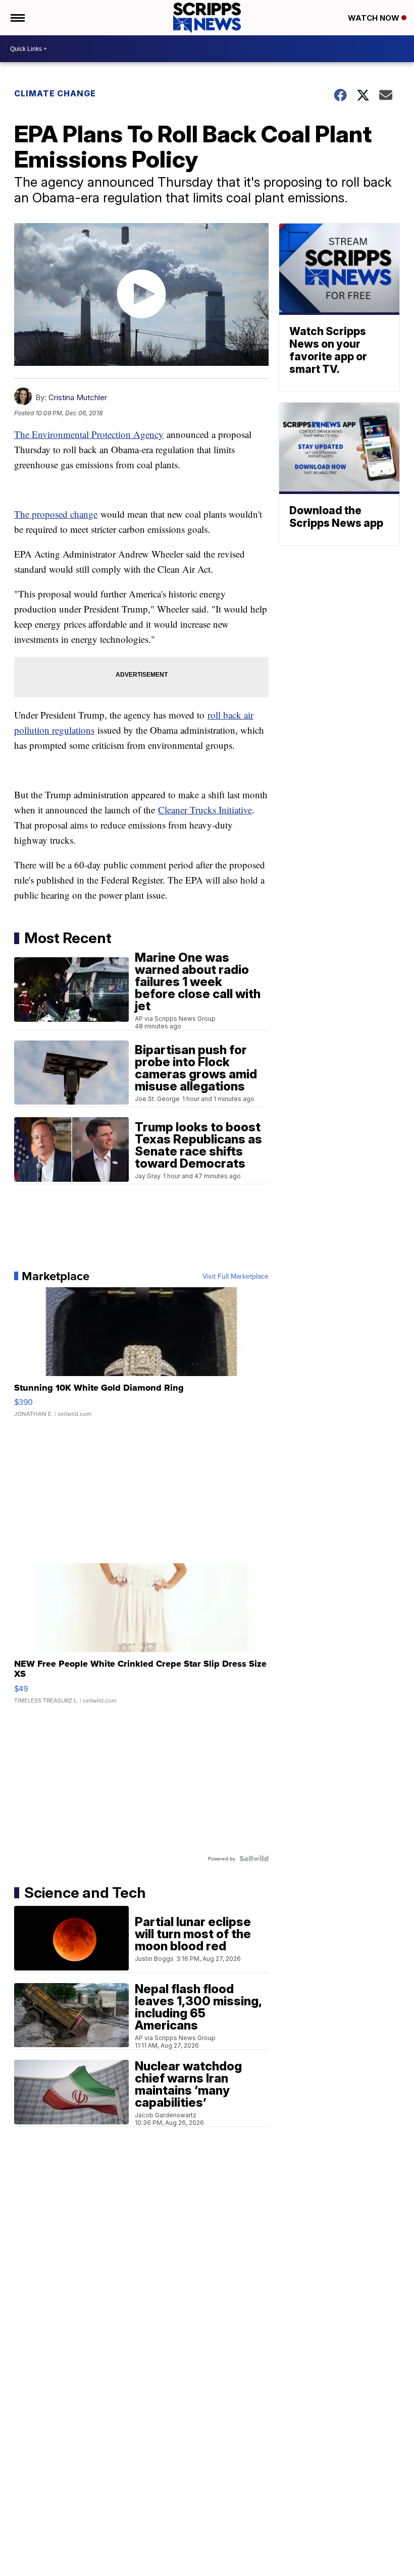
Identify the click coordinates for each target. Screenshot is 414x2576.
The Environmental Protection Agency (89, 434)
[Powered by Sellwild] (254, 1858)
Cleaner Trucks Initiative (205, 810)
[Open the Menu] (17, 18)
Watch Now (375, 18)
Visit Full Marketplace (236, 1276)
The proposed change (56, 514)
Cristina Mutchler (78, 397)
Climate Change (55, 93)
